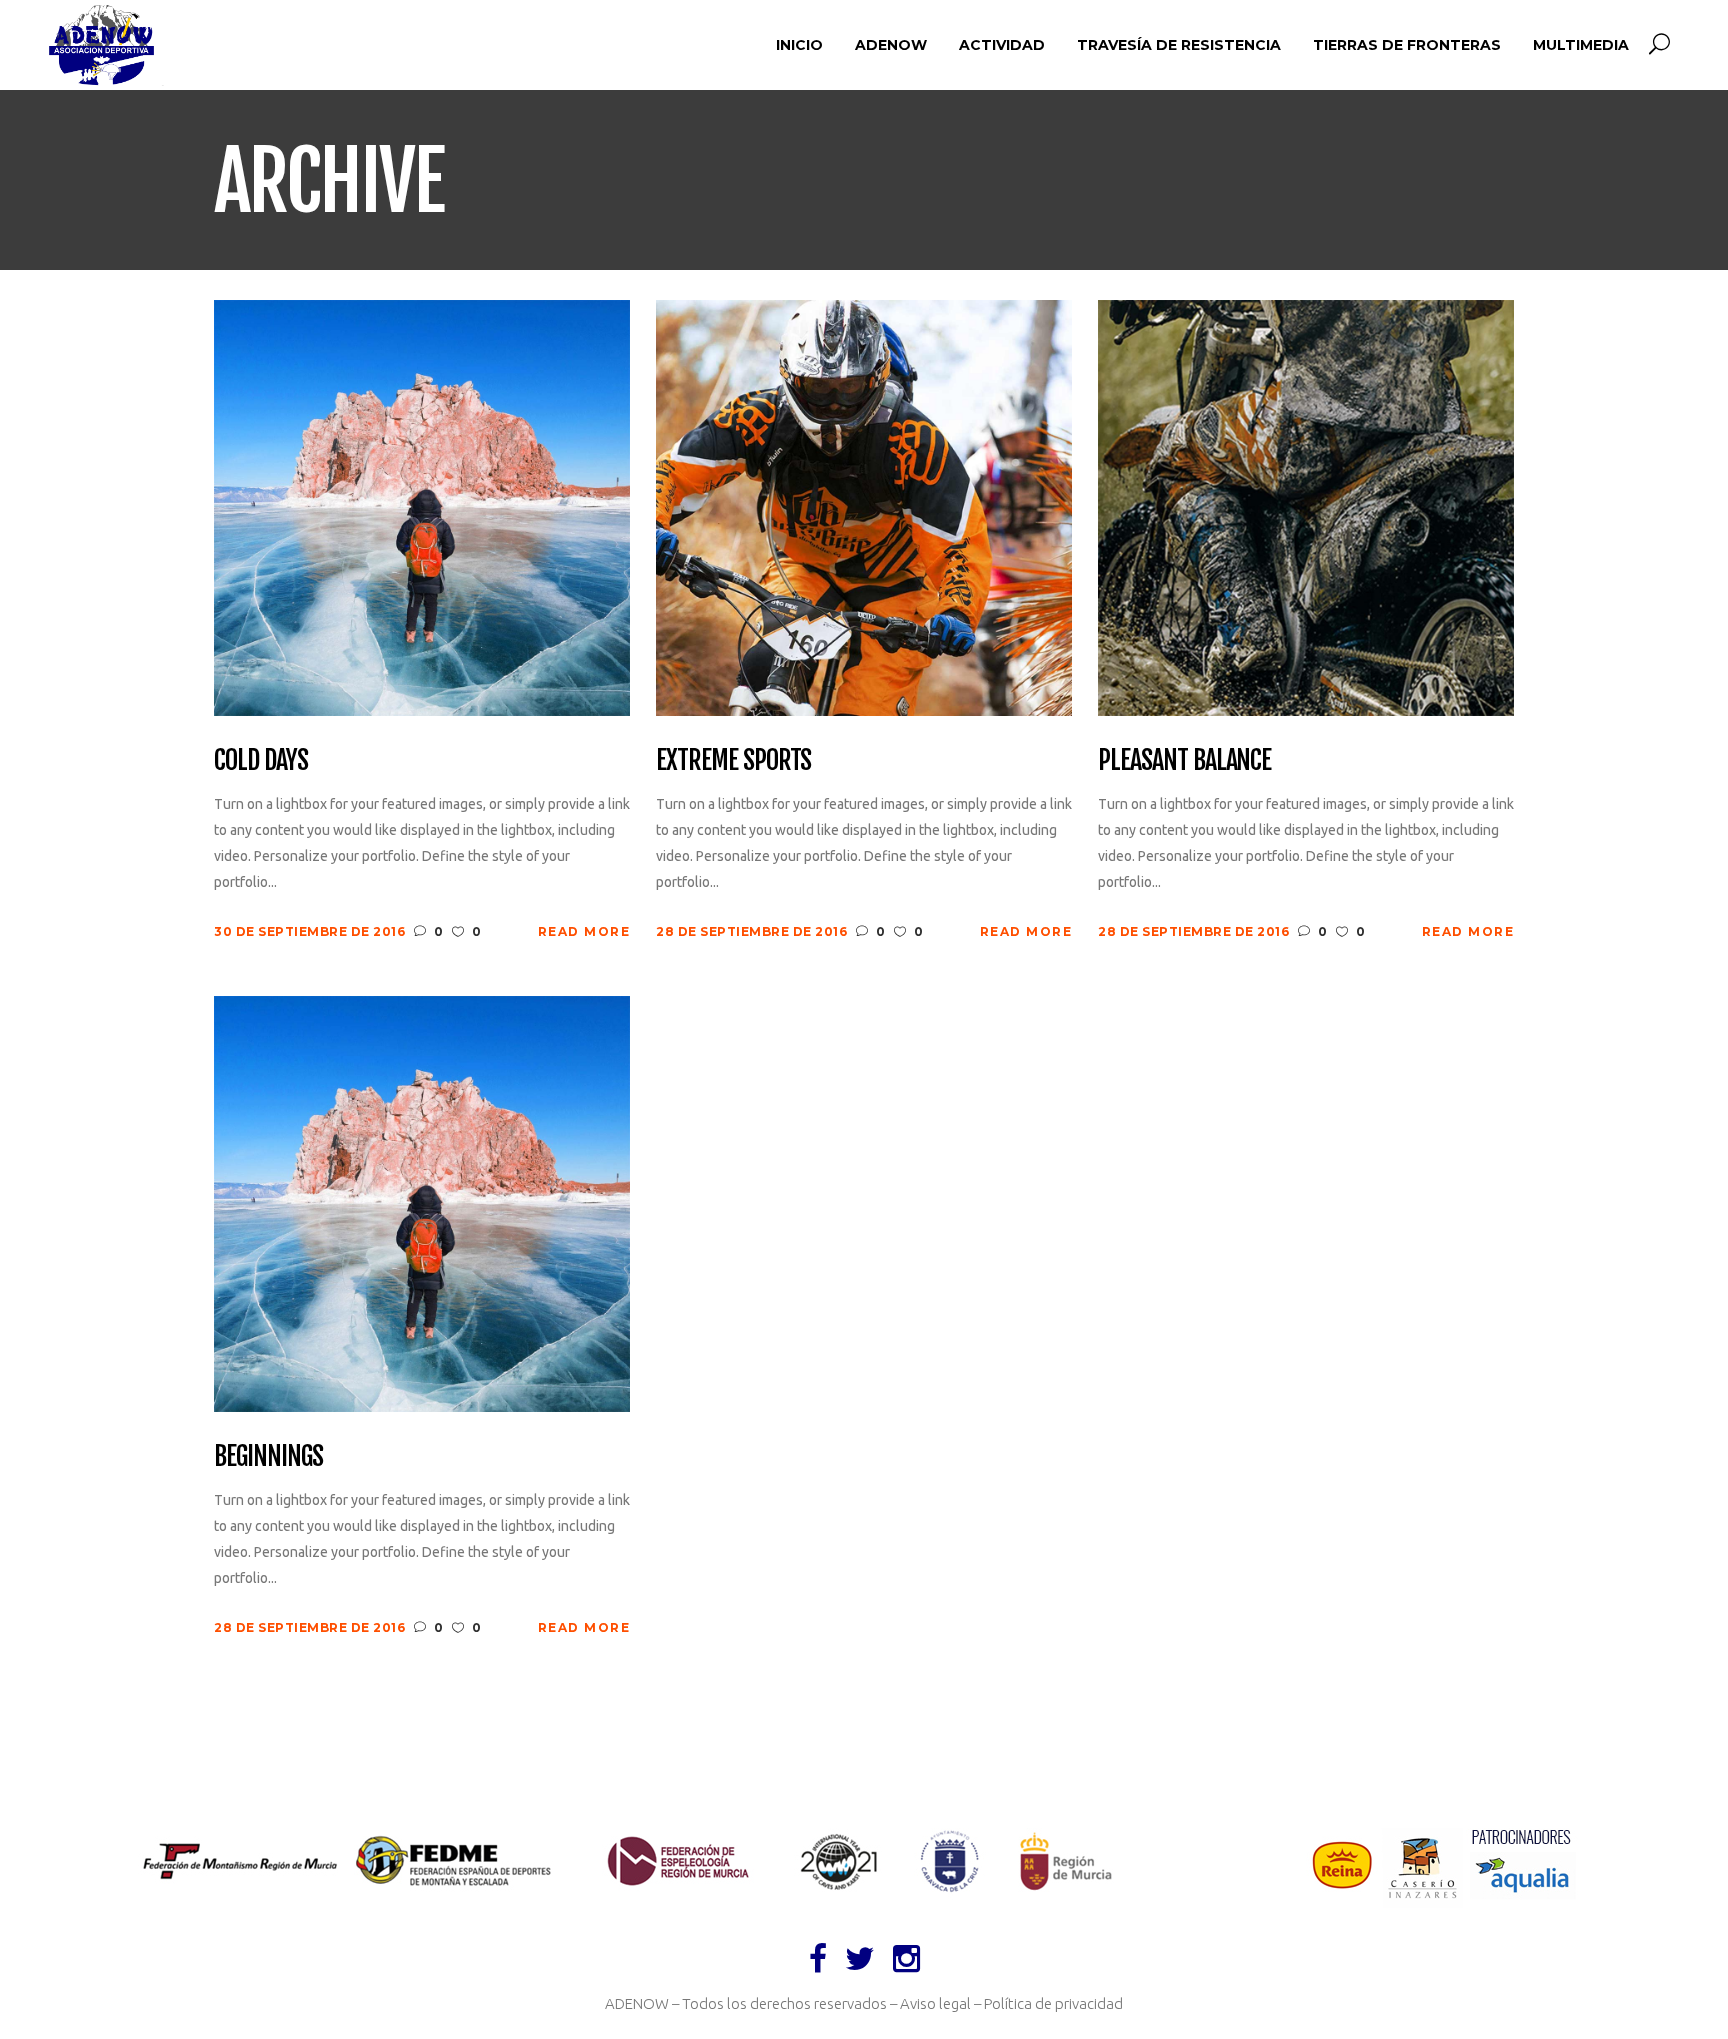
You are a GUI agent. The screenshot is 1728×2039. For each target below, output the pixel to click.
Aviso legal (935, 2003)
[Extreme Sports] (864, 506)
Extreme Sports (733, 761)
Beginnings (268, 1457)
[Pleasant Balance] (1306, 506)
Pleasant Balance (1184, 761)
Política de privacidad (1053, 2003)
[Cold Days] (422, 506)
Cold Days (261, 761)
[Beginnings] (422, 1202)
